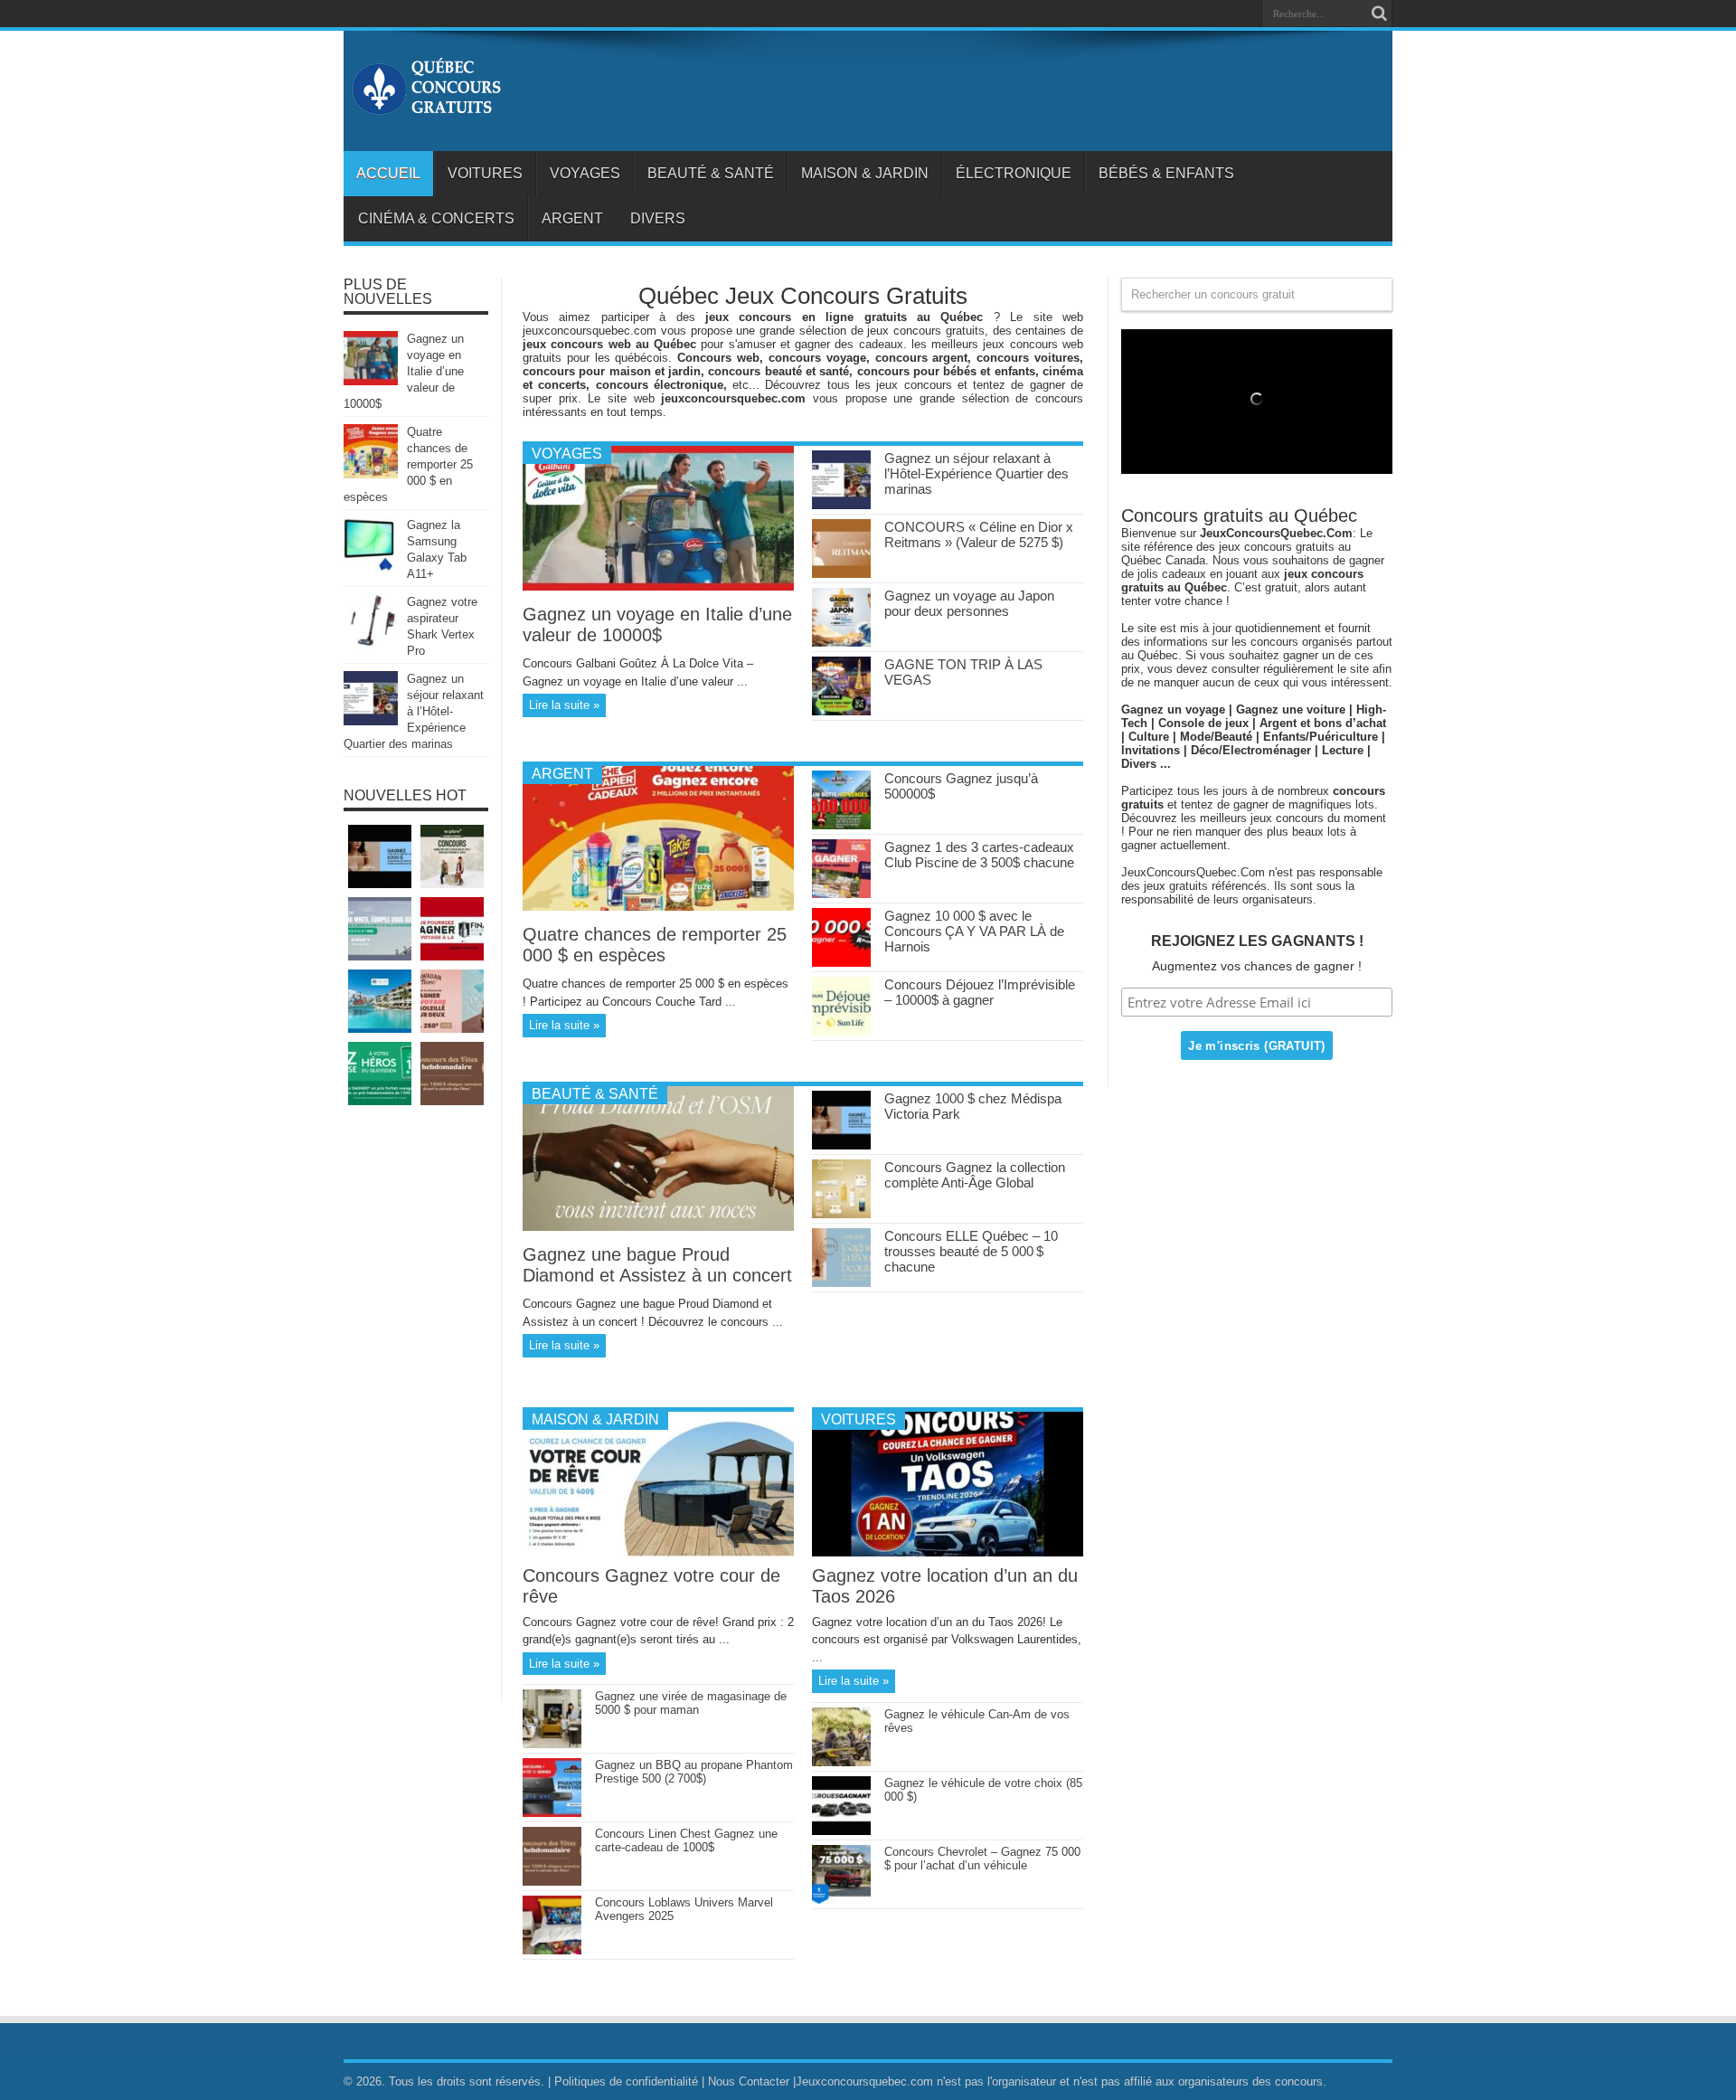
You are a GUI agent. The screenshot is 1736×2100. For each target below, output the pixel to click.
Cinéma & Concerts (436, 218)
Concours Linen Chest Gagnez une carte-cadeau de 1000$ (686, 1840)
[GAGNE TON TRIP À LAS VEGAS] (841, 711)
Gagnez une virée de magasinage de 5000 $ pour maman (691, 1703)
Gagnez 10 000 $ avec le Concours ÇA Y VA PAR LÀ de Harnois (974, 931)
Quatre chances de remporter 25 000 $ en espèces (655, 945)
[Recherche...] (1379, 14)
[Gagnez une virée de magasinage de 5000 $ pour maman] (552, 1744)
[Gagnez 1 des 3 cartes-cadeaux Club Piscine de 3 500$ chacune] (841, 894)
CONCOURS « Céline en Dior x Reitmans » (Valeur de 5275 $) (979, 534)
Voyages (585, 173)
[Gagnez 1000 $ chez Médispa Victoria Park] (841, 1145)
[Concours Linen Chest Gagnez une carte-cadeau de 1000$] (552, 1882)
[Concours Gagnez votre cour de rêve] (658, 1552)
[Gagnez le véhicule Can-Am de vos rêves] (841, 1762)
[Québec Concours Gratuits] (426, 106)
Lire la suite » (564, 705)
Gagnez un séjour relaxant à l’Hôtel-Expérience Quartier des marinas (976, 473)
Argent (572, 218)
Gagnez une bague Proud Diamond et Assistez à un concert (657, 1265)
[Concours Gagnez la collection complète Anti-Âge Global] (841, 1214)
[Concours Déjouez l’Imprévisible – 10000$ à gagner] (841, 1031)
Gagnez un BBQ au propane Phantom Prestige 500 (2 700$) (694, 1772)
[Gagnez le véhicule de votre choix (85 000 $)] (841, 1831)
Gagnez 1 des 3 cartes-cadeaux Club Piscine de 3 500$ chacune (979, 855)
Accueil (388, 173)
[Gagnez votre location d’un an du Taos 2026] (948, 1552)
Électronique (1014, 173)
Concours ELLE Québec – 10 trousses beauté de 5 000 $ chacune (971, 1251)
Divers (658, 218)
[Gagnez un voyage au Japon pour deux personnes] (841, 643)
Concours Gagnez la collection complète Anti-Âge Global (975, 1175)
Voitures (485, 173)
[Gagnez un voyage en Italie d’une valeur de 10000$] (658, 586)
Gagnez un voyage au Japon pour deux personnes (969, 603)
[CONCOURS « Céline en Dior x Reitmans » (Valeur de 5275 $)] (841, 574)
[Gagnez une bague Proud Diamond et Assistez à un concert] (658, 1227)
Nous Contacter (749, 2081)
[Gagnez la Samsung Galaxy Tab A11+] (371, 568)
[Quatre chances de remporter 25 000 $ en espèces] (658, 907)
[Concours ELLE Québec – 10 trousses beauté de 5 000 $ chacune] (841, 1283)
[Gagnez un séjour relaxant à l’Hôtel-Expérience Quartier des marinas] (841, 505)
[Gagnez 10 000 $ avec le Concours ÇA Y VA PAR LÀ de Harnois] (841, 963)
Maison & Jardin (865, 173)
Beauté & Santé (711, 173)
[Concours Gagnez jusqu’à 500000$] (841, 825)
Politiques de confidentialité (626, 2081)
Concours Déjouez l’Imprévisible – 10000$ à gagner (980, 992)
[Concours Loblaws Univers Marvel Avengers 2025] (552, 1950)
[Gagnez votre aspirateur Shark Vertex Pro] (371, 644)
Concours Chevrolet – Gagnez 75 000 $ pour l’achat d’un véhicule (982, 1859)
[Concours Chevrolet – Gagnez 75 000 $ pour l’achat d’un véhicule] (841, 1900)
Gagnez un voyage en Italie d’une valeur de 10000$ (657, 624)
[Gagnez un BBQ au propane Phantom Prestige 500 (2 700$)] (552, 1813)
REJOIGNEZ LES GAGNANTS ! (1257, 941)
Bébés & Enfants (1166, 173)
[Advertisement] (416, 1413)
